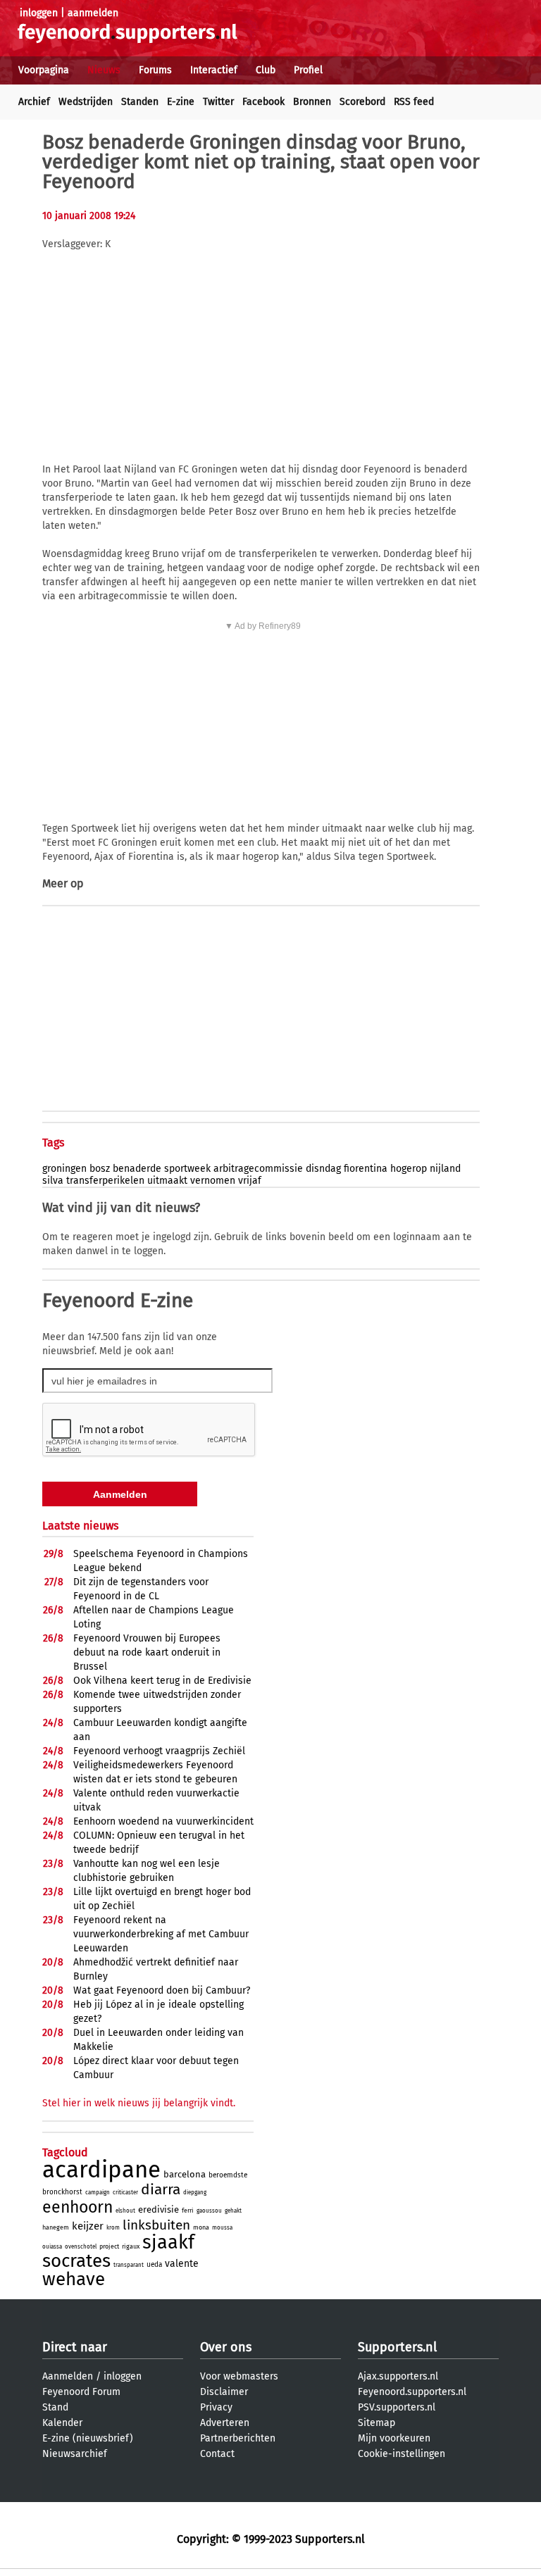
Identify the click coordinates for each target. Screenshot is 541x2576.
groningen (64, 1169)
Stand (55, 2407)
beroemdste (228, 2175)
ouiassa (52, 2247)
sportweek (187, 1169)
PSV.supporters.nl (397, 2407)
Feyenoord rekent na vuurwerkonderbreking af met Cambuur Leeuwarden (161, 1934)
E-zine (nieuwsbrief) (88, 2438)
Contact (217, 2454)
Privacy (216, 2407)
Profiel (308, 70)
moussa (222, 2228)
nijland (445, 1169)
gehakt (233, 2211)
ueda (154, 2265)
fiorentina (366, 1169)
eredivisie (158, 2209)
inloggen (39, 13)
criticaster (125, 2193)
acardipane (101, 2170)
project (109, 2246)
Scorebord (362, 102)
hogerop (409, 1169)
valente (182, 2264)
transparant (129, 2265)
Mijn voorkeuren (394, 2438)
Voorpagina (44, 70)
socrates (76, 2261)
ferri (188, 2211)
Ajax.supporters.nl (398, 2376)
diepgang (195, 2193)
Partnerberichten (238, 2438)
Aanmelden (68, 2376)
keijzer (88, 2226)
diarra (161, 2189)
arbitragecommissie (258, 1169)
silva (53, 1181)
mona (201, 2227)
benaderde (137, 1169)
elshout (125, 2211)
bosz (100, 1169)
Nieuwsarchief (75, 2454)
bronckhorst (62, 2192)
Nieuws (104, 70)
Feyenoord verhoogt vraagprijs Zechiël (159, 1751)
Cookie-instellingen (402, 2454)
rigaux (131, 2246)
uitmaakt (167, 1181)
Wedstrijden (86, 102)
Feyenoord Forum (81, 2392)
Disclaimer (224, 2392)
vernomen (213, 1181)
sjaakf (168, 2242)
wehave (74, 2279)
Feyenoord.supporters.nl (412, 2392)
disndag (323, 1169)
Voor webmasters (239, 2376)
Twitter (218, 102)
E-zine (181, 102)
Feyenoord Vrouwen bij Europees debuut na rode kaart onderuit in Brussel (147, 1652)
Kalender (62, 2423)
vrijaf (250, 1181)
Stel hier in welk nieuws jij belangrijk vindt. (139, 2103)
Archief (34, 102)
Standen (140, 102)
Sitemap (377, 2423)
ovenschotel (81, 2247)
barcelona (185, 2174)
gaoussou (209, 2211)
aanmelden (93, 13)
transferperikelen (105, 1181)
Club (266, 70)
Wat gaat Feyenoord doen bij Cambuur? (162, 1990)
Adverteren (225, 2423)
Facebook (263, 102)
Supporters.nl (397, 2347)
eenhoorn (77, 2207)
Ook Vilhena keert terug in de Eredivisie (162, 1681)
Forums (155, 70)
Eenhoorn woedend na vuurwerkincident (163, 1821)
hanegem (56, 2227)
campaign (98, 2193)
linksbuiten (156, 2225)
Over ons (226, 2347)
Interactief (214, 70)
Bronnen (312, 102)
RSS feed (414, 102)
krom (113, 2228)
